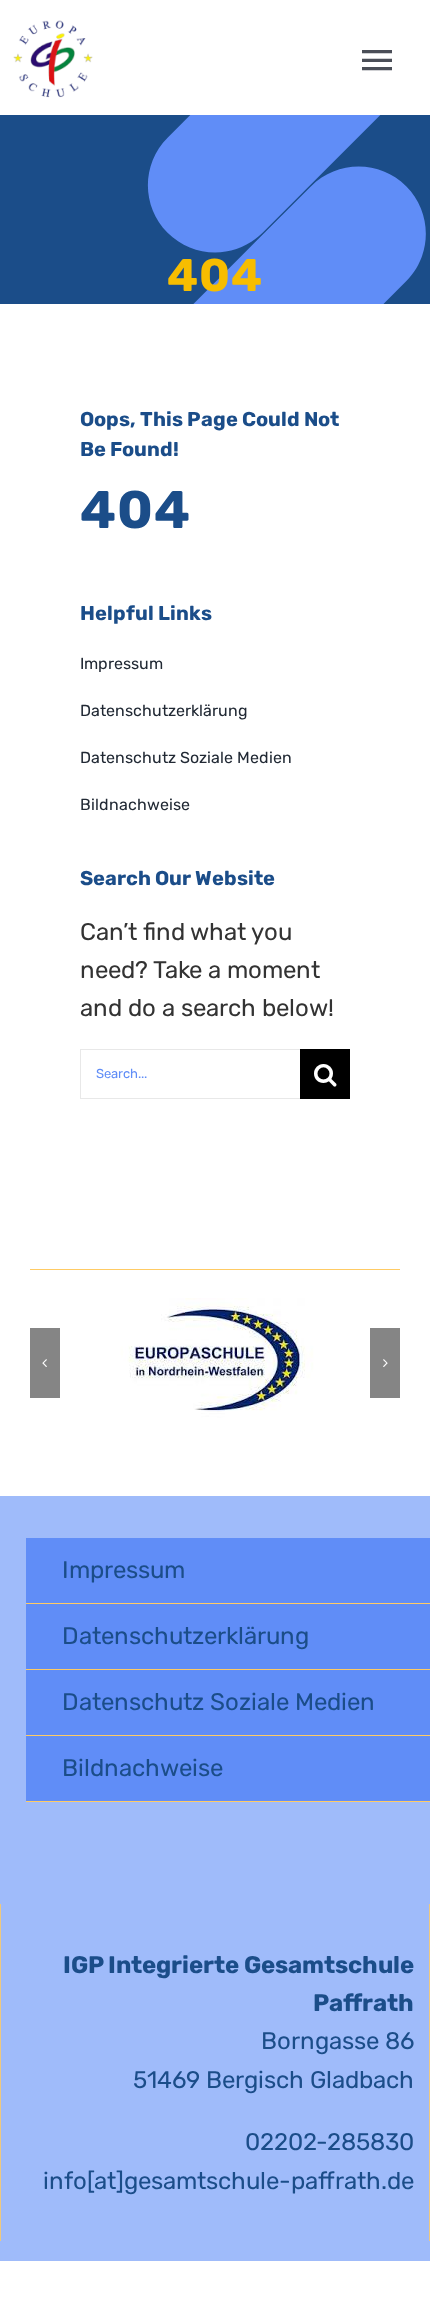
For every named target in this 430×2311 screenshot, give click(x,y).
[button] (45, 1363)
